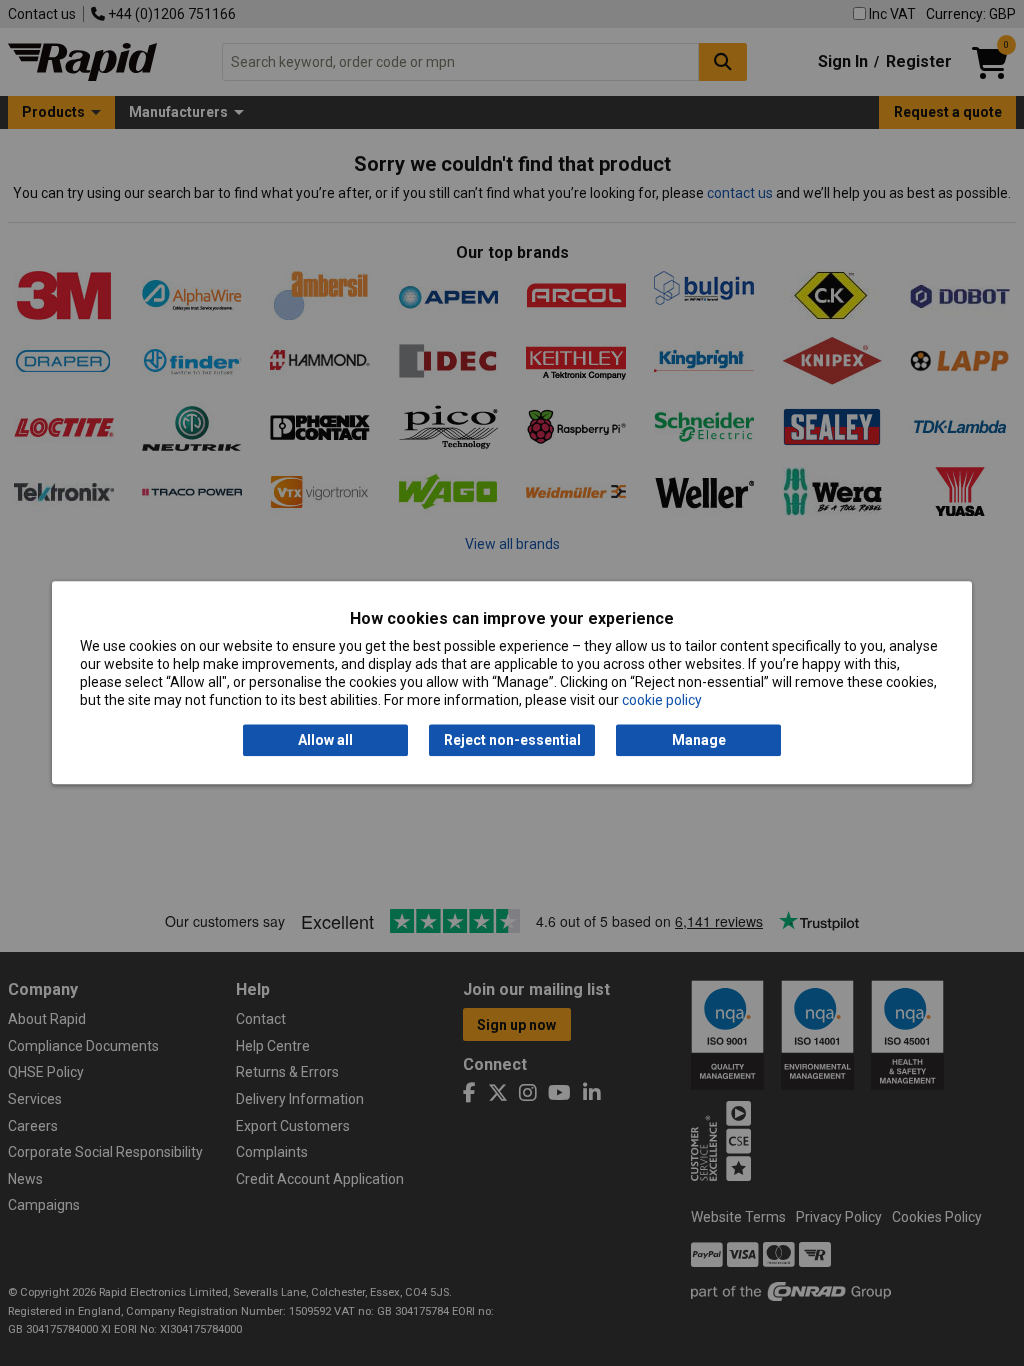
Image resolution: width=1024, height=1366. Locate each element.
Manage (699, 740)
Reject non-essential (512, 740)
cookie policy (662, 701)
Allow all (325, 740)
